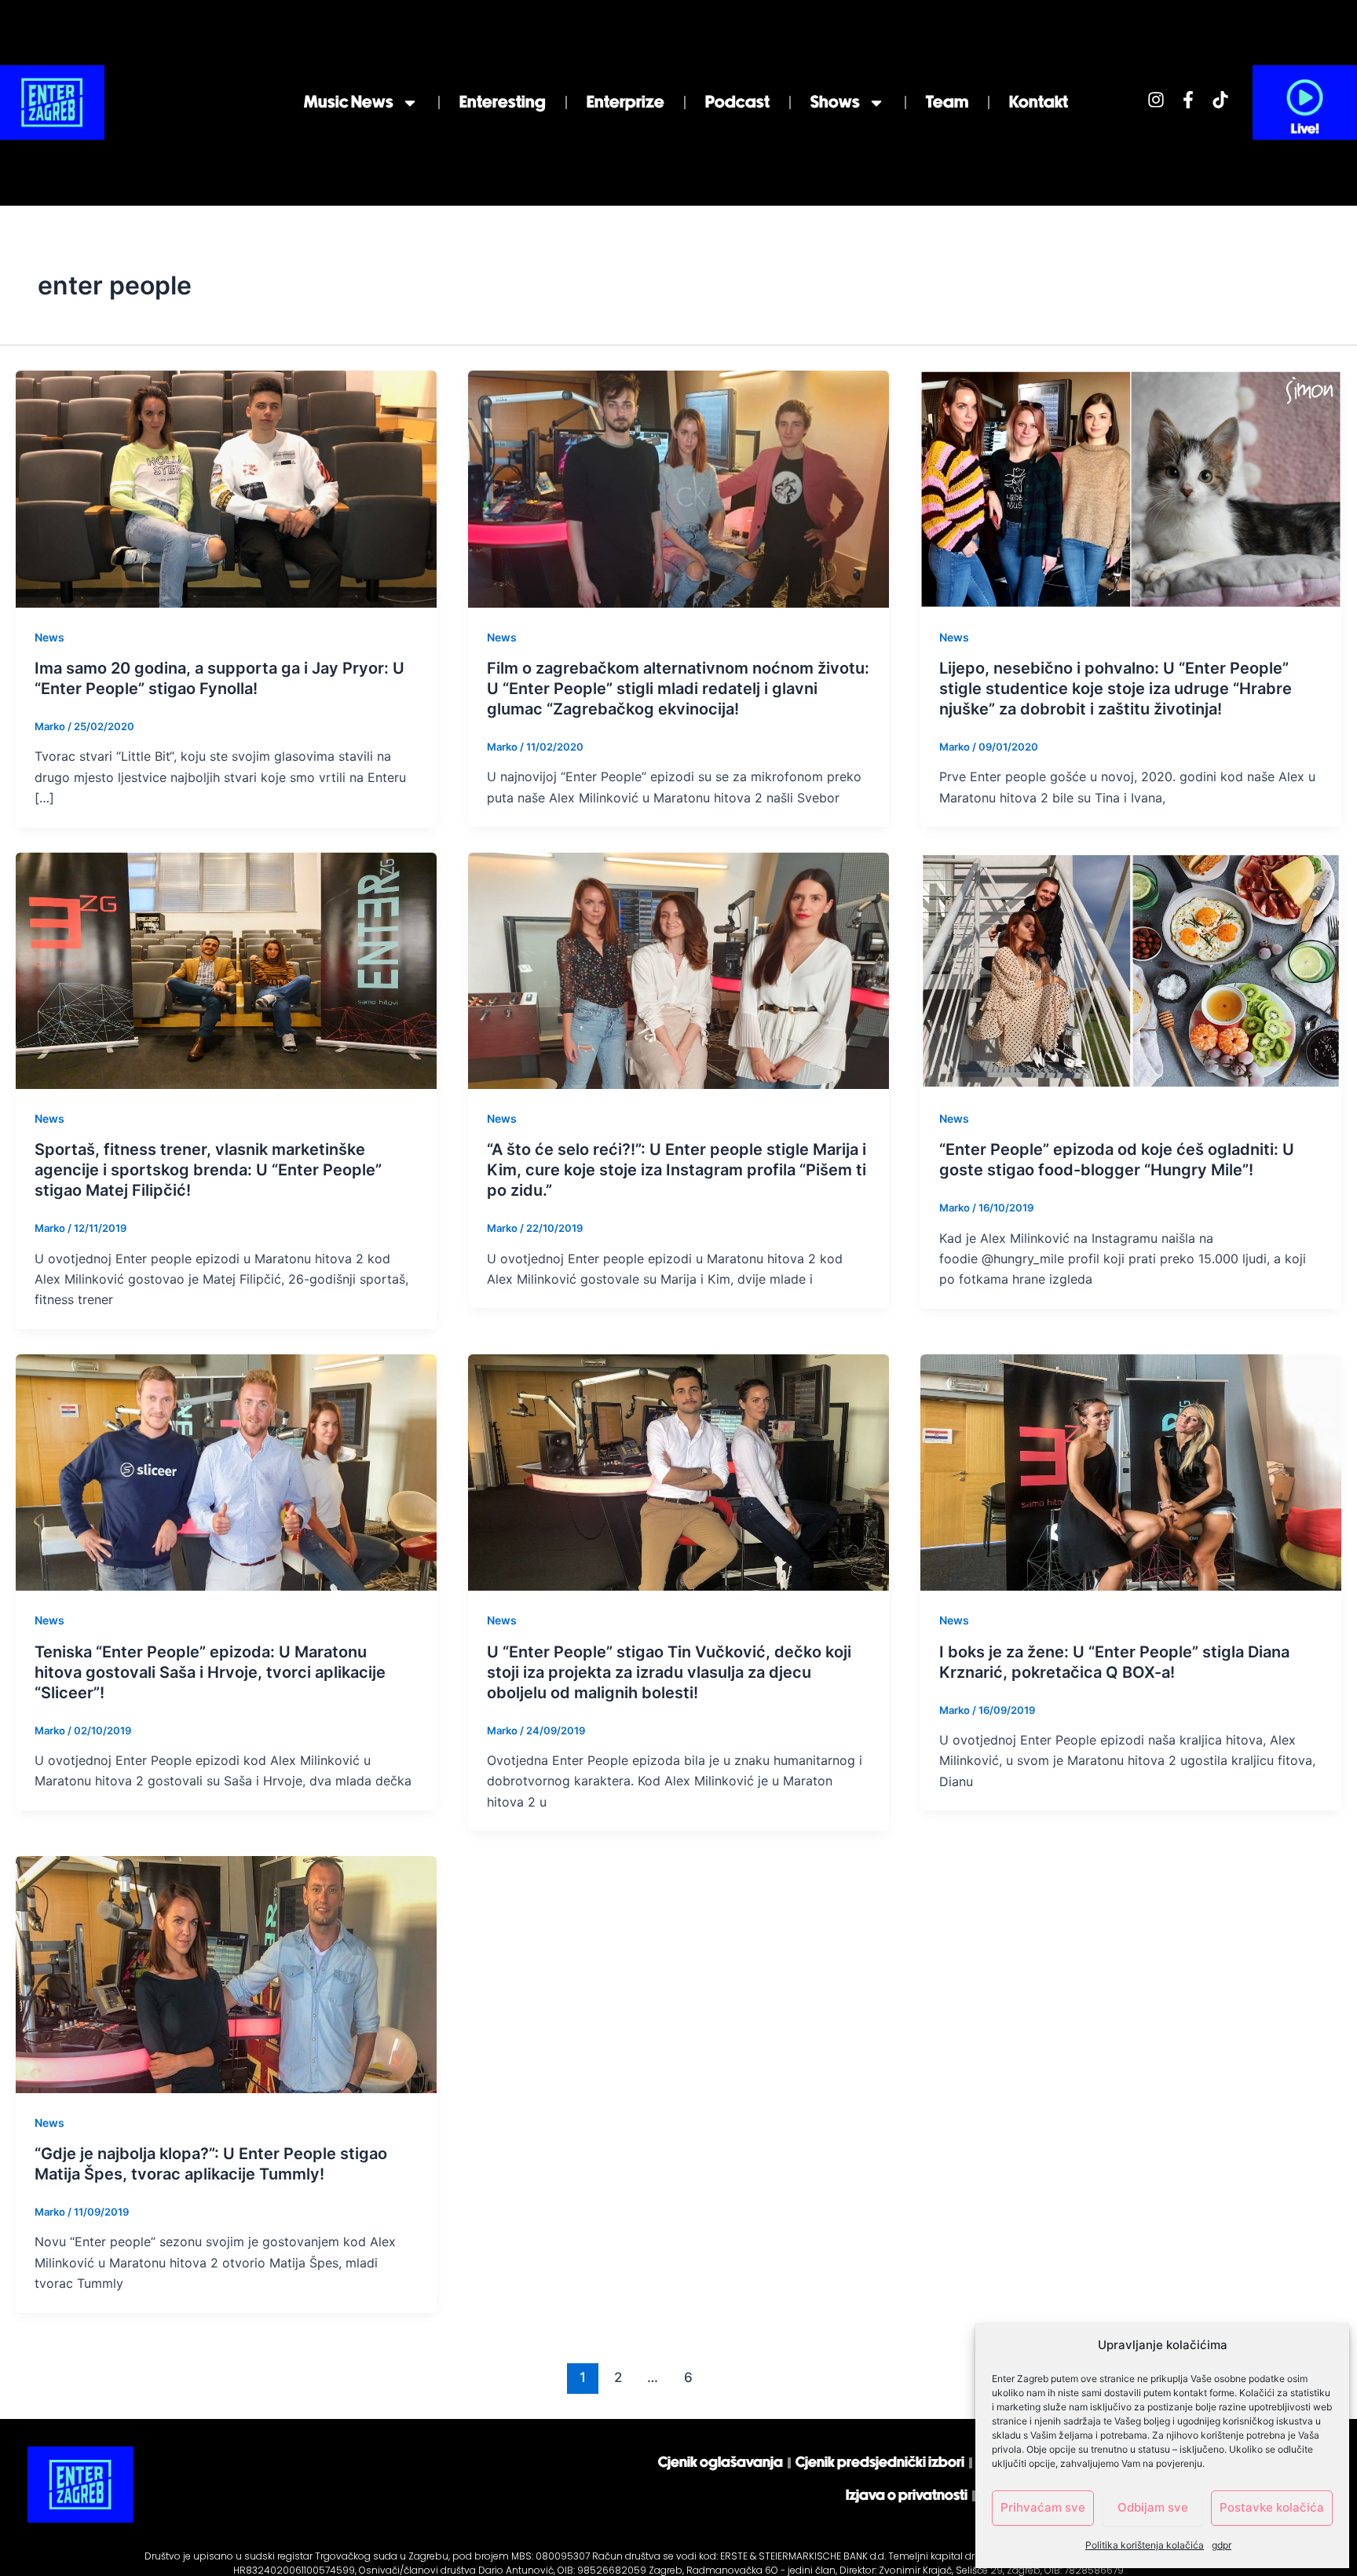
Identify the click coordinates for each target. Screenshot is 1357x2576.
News (49, 637)
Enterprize (625, 102)
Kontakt (1039, 102)
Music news (349, 102)
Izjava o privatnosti (907, 2496)
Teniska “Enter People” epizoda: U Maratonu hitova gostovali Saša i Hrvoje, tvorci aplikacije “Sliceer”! (210, 1672)
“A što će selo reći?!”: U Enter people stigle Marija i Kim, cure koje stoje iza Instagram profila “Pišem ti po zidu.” (677, 1170)
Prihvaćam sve (1043, 2507)
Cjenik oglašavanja (721, 2463)
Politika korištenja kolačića (1145, 2545)
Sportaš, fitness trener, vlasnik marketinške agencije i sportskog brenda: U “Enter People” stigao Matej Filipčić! (208, 1170)
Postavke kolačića (1272, 2507)
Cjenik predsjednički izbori (880, 2463)
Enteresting (503, 102)
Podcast (737, 102)
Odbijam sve (1153, 2507)
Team (947, 102)
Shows (835, 102)
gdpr (1222, 2545)
